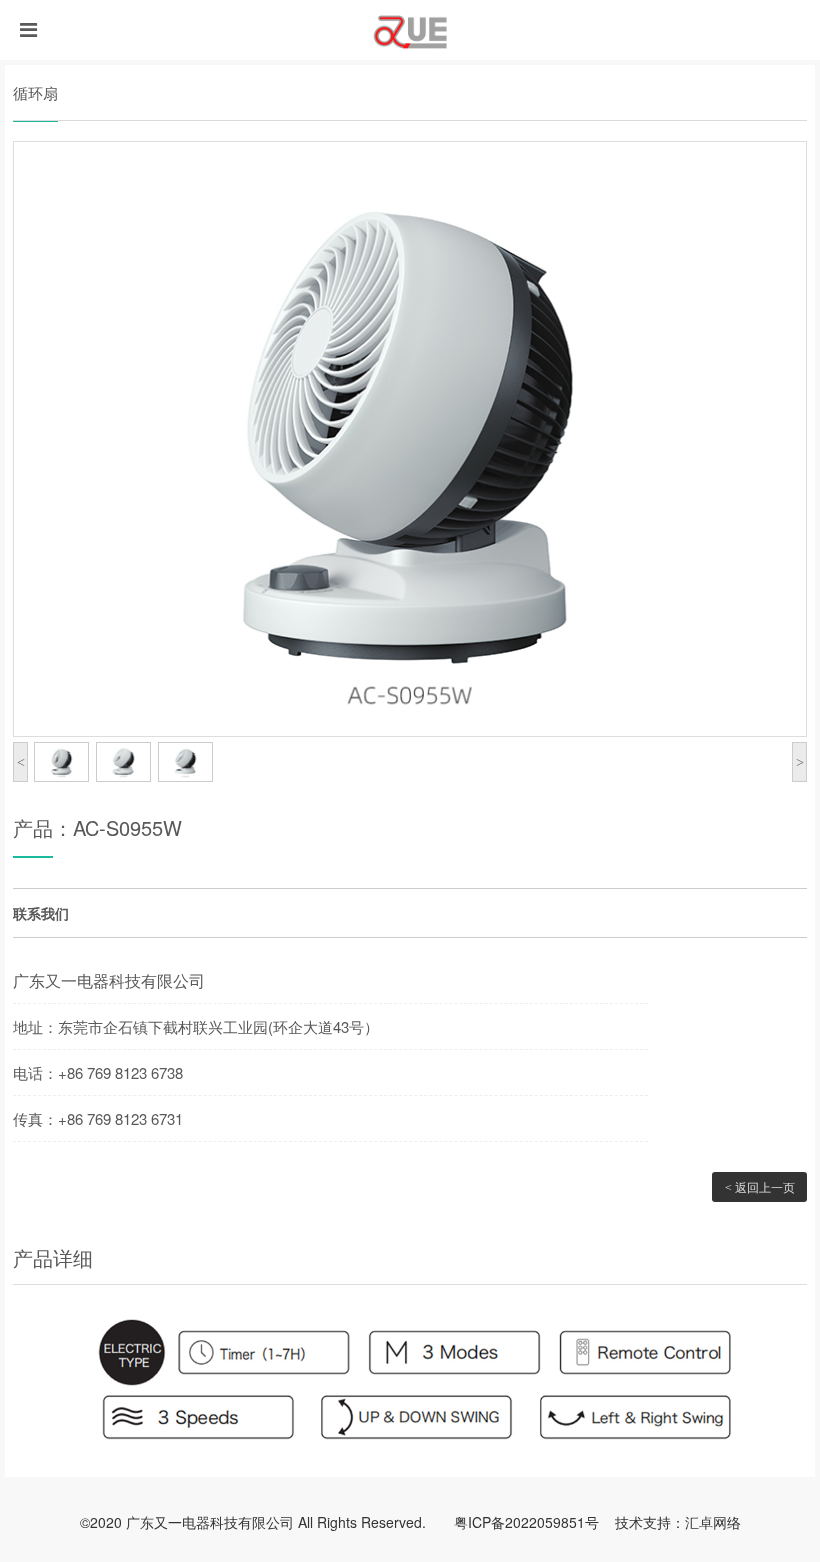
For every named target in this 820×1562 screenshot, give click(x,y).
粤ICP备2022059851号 (526, 1522)
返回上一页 (760, 1186)
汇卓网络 (713, 1522)
